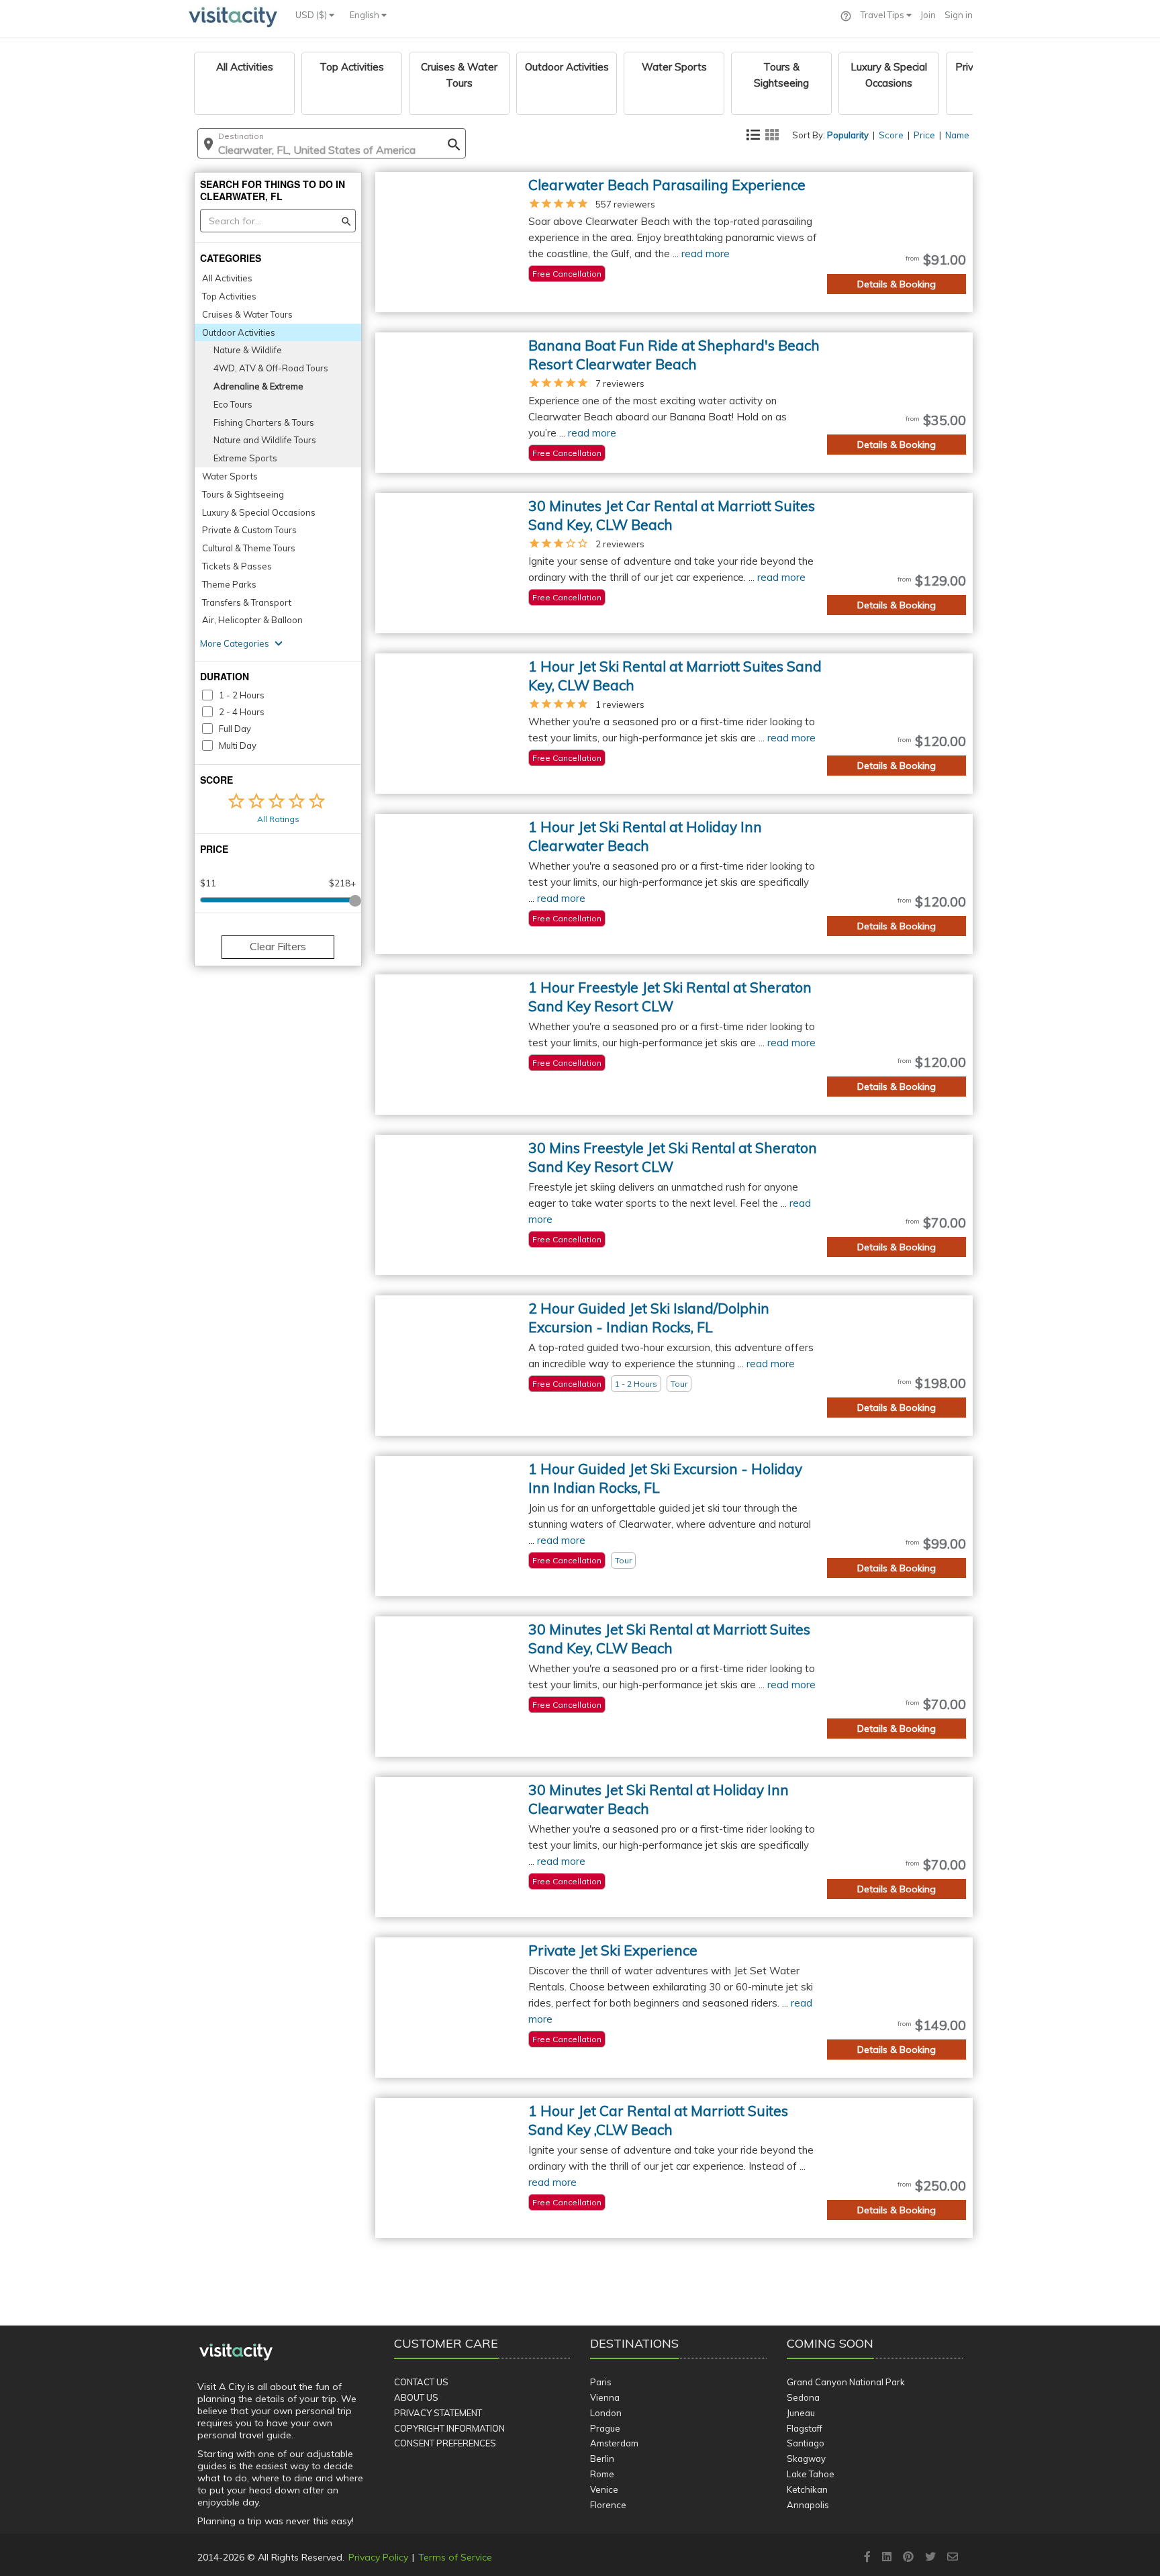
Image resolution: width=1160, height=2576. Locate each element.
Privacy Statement (438, 2413)
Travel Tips (883, 15)
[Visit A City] (236, 2352)
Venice (604, 2489)
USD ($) (312, 15)
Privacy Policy (378, 2557)
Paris (601, 2382)
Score (891, 135)
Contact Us (421, 2382)
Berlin (602, 2458)
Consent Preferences (445, 2443)
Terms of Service (455, 2557)
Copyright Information (449, 2428)
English (366, 15)
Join (928, 15)
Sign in (959, 15)
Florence (608, 2505)
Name (957, 135)
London (606, 2413)
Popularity (848, 135)
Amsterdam (614, 2443)
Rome (602, 2474)
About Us (416, 2397)
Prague (605, 2428)
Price (924, 135)
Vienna (605, 2397)
